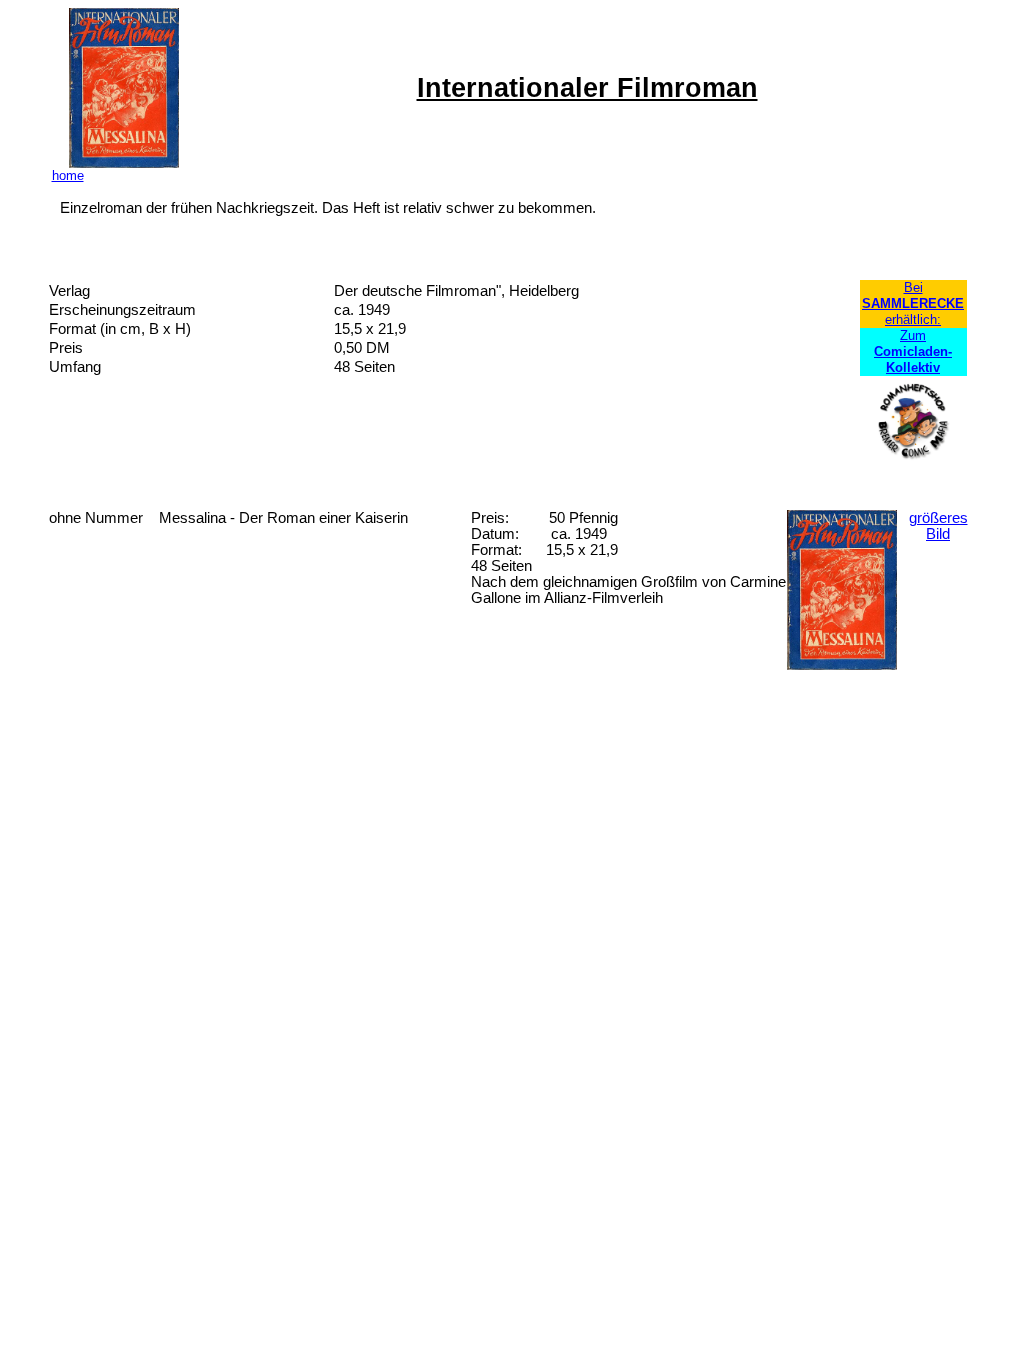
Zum (913, 351)
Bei (913, 287)
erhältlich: (913, 319)
